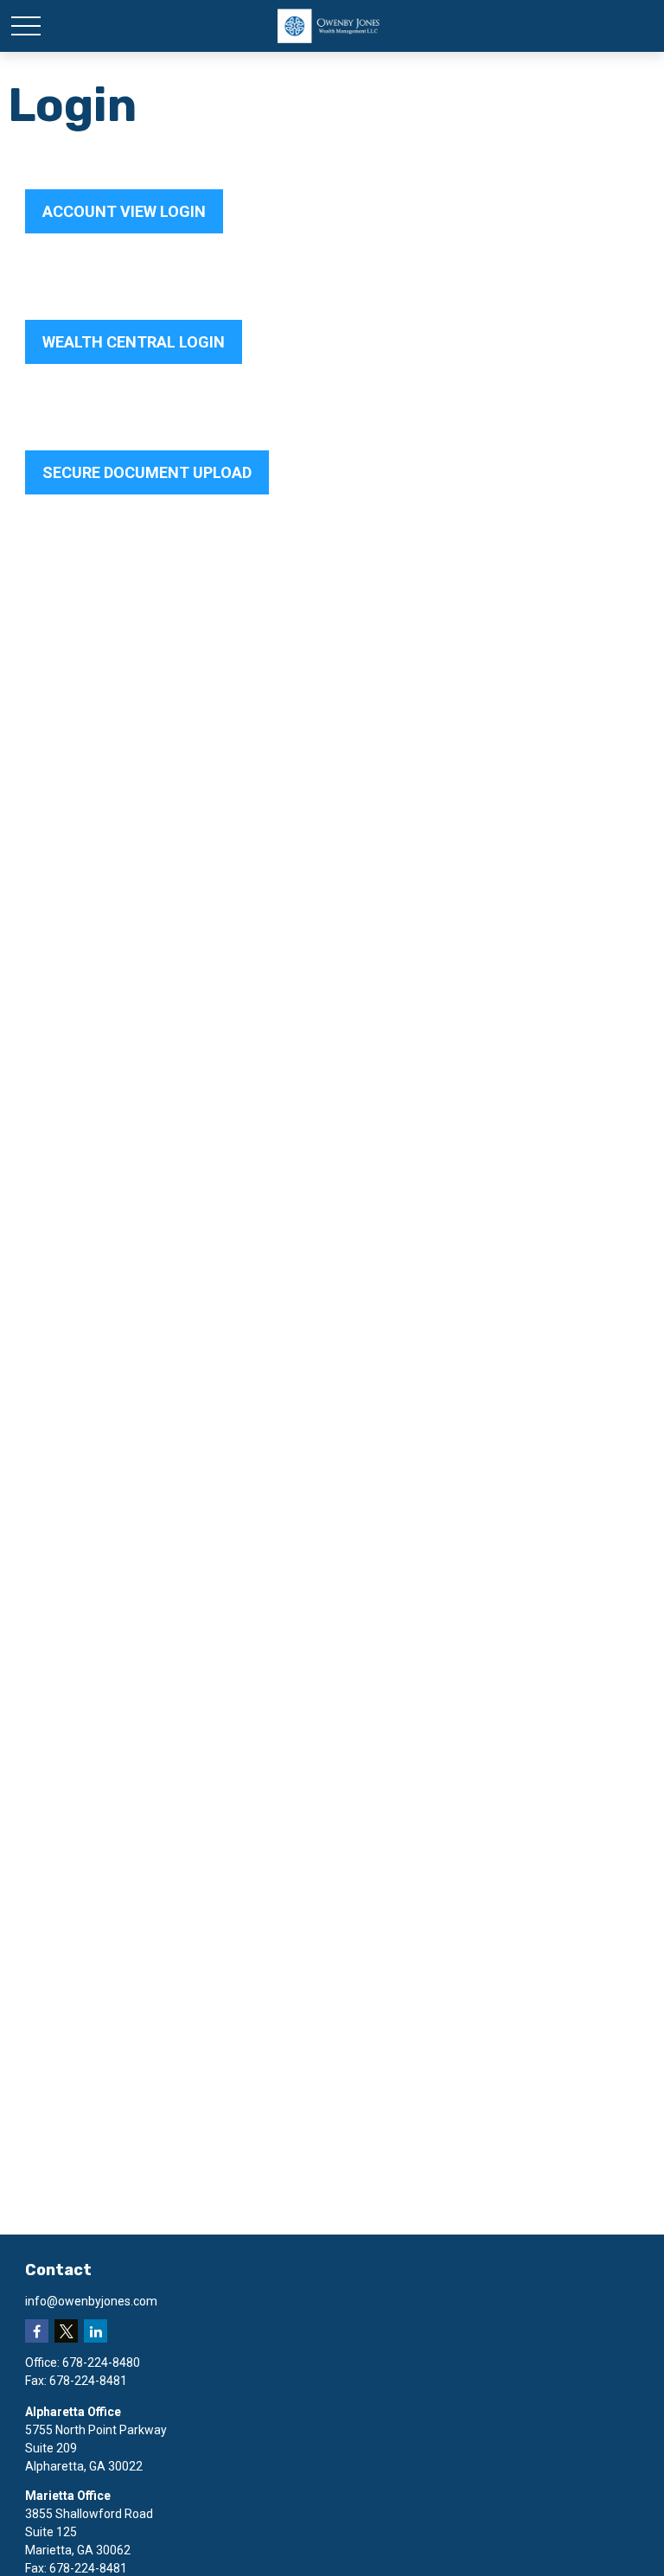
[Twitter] (66, 2331)
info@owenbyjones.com (91, 2301)
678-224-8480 (101, 2362)
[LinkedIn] (96, 2331)
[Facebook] (37, 2331)
